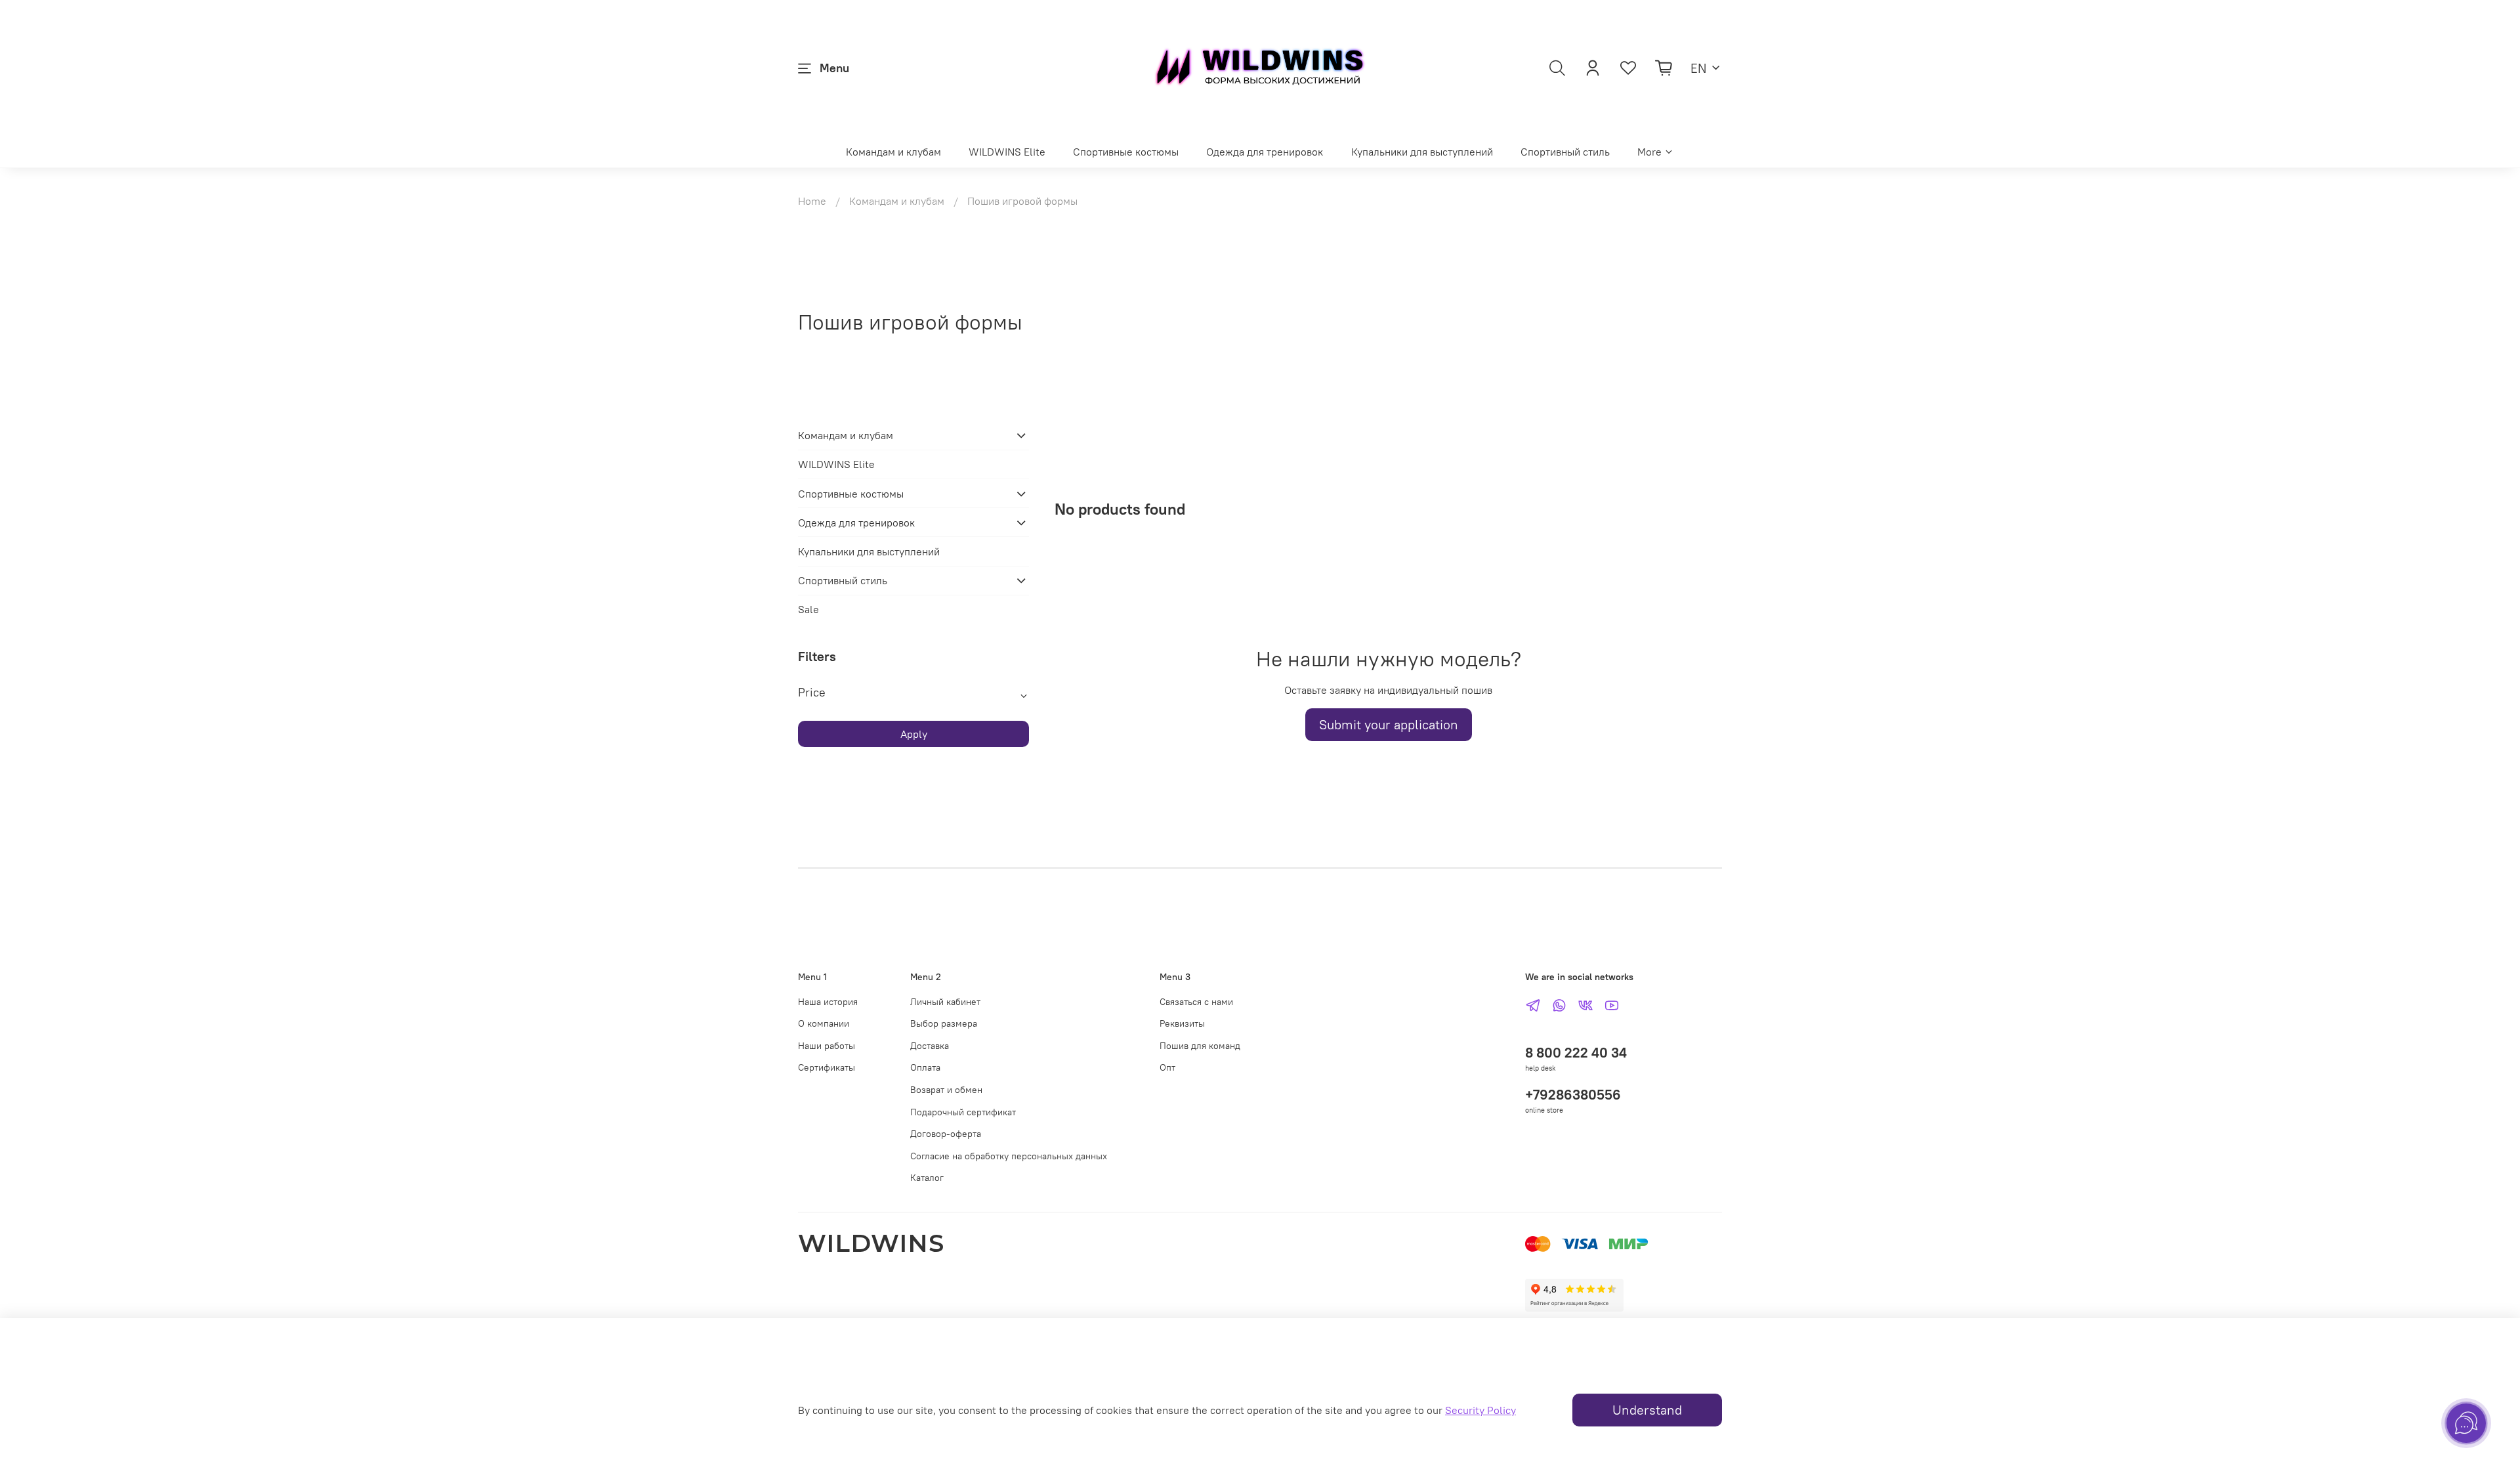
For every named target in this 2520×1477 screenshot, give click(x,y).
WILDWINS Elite (1007, 152)
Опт (1167, 1067)
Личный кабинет (945, 1002)
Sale (808, 609)
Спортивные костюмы (1126, 152)
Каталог (927, 1178)
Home (812, 201)
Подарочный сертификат (963, 1112)
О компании (824, 1023)
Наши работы (827, 1046)
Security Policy (1480, 1410)
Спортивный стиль (1565, 152)
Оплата (925, 1067)
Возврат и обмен (946, 1090)
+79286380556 (1573, 1095)
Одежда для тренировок (1265, 152)
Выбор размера (944, 1023)
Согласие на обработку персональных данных (1009, 1156)
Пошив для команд (1200, 1046)
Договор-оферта (946, 1134)
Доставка (930, 1046)
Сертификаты (827, 1067)
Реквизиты (1182, 1023)
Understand (1647, 1410)
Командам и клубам (893, 152)
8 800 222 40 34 (1576, 1053)
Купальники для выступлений (1422, 152)
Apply (914, 734)
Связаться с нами (1196, 1002)
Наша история (828, 1002)
